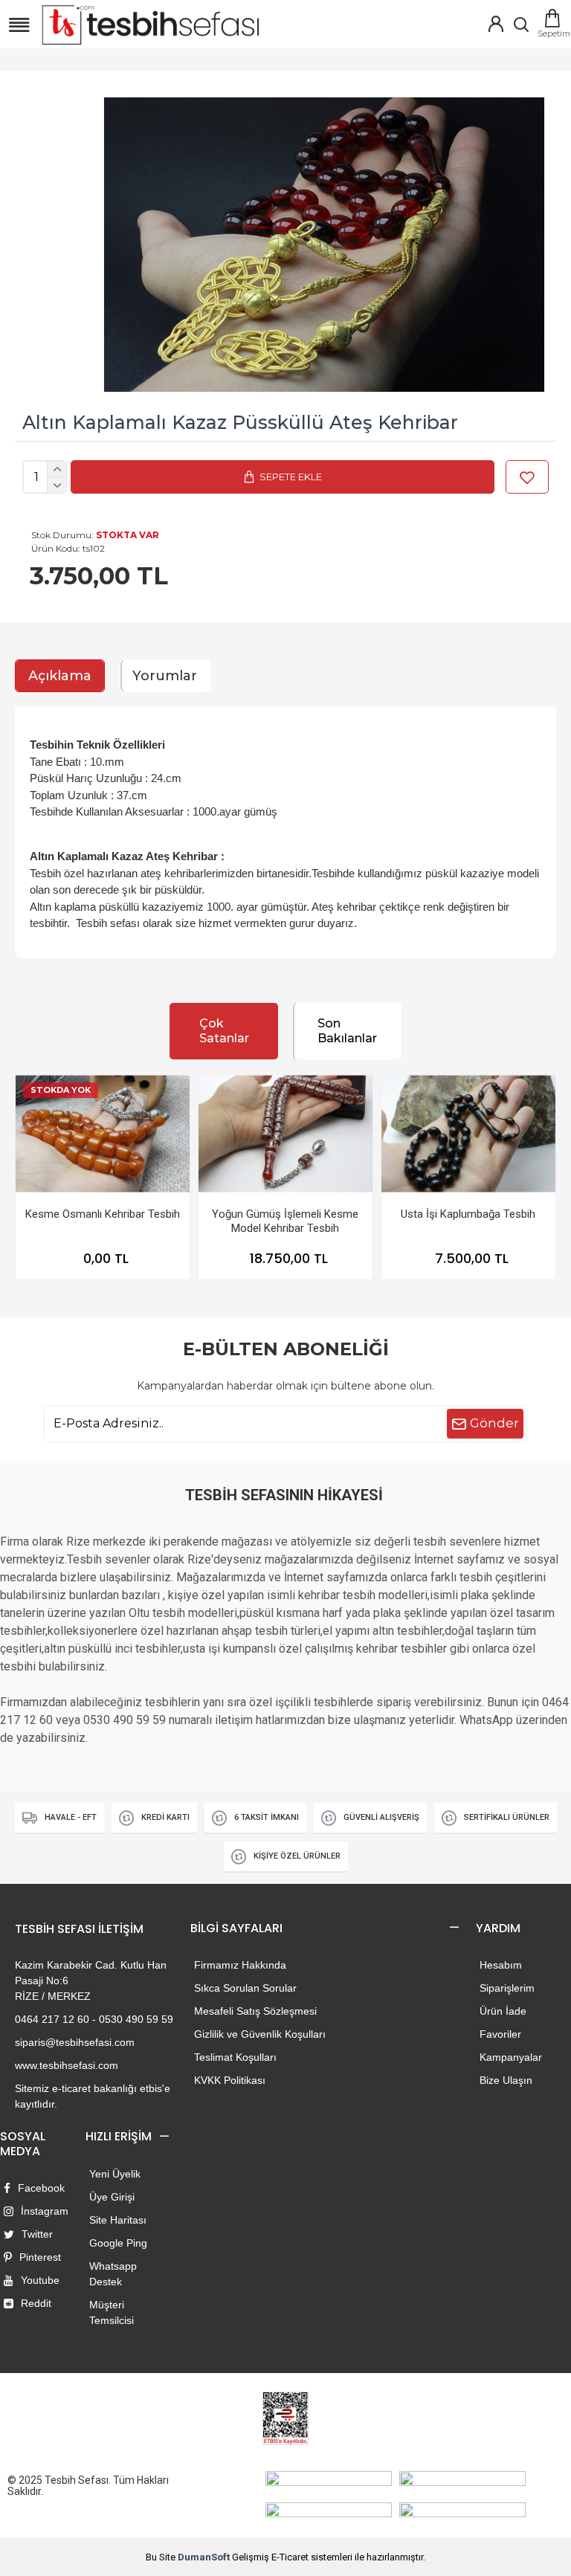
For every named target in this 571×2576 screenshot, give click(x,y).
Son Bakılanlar (347, 1031)
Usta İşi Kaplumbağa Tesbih (468, 1214)
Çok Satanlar (224, 1031)
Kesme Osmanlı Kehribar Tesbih (103, 1214)
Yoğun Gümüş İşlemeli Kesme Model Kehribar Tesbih (285, 1221)
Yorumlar (165, 676)
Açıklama (60, 676)
